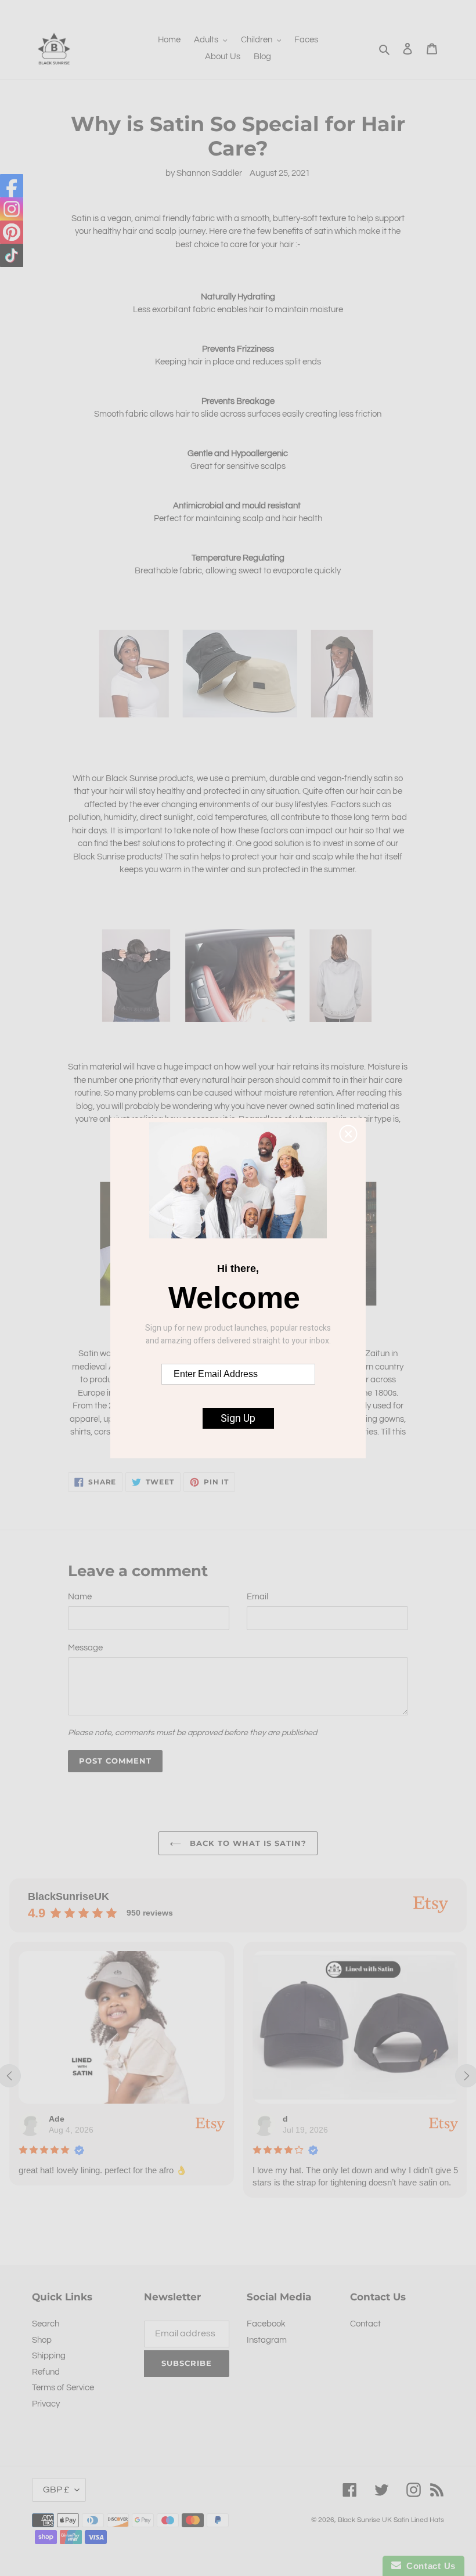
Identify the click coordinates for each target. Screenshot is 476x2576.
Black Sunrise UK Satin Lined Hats (391, 2520)
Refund (46, 2372)
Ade (57, 2119)
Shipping (49, 2356)
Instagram (267, 2340)
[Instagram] (12, 209)
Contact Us (428, 2566)
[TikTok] (12, 255)
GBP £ (56, 2490)
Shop (42, 2340)
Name (80, 1597)
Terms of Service (63, 2388)
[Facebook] (12, 186)
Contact (365, 2324)
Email (257, 1597)
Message (85, 1648)
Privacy (46, 2404)
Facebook (266, 2324)
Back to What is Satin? (247, 1843)
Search (46, 2324)
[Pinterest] (12, 232)
